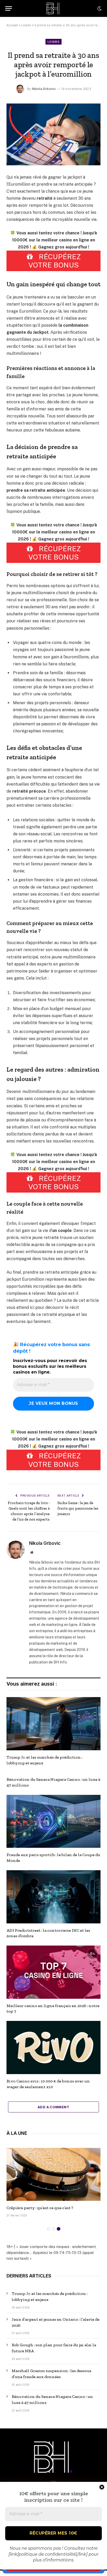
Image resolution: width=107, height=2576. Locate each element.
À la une (17, 2133)
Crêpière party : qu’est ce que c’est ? (40, 2208)
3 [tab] (59, 2229)
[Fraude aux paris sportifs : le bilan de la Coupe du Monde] (53, 1821)
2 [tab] (54, 2229)
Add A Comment (53, 2107)
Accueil (12, 25)
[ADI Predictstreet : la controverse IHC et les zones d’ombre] (53, 1897)
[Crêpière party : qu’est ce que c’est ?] (53, 2174)
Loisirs (26, 25)
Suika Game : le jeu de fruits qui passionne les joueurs (78, 1508)
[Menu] (9, 8)
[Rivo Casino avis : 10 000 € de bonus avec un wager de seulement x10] (53, 2048)
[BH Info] (54, 8)
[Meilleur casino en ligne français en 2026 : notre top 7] (53, 1972)
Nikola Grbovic (44, 89)
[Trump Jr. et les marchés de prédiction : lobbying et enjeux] (53, 1724)
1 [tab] (49, 2229)
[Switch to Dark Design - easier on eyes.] (99, 9)
